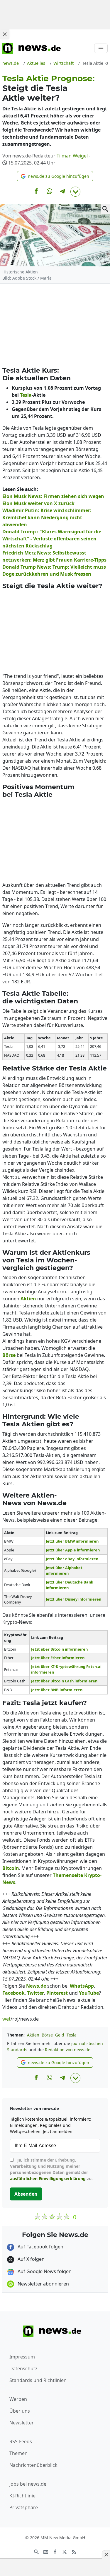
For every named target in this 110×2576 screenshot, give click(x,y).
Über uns (20, 2411)
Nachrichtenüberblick (33, 2465)
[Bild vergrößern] (105, 209)
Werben (18, 2399)
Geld (60, 2035)
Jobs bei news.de (28, 2484)
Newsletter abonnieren (43, 2284)
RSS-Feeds (21, 2441)
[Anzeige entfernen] (106, 2555)
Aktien (33, 2035)
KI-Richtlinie (22, 2496)
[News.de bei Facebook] (55, 2551)
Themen (18, 2453)
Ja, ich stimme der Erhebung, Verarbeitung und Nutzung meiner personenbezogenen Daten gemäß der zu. (51, 2169)
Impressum (22, 2357)
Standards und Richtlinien (38, 2380)
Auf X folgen (31, 2259)
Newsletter (22, 2423)
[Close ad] (5, 34)
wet (6, 2019)
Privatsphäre (24, 2507)
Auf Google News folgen (44, 2271)
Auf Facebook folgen (40, 2247)
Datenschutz (23, 2368)
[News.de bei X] (65, 2551)
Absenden (26, 2194)
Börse (47, 2035)
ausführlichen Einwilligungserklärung (48, 2179)
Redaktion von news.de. (68, 2050)
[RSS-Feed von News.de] (74, 2551)
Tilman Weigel (72, 156)
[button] (55, 176)
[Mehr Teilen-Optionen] (75, 192)
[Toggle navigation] (101, 48)
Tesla (72, 2035)
